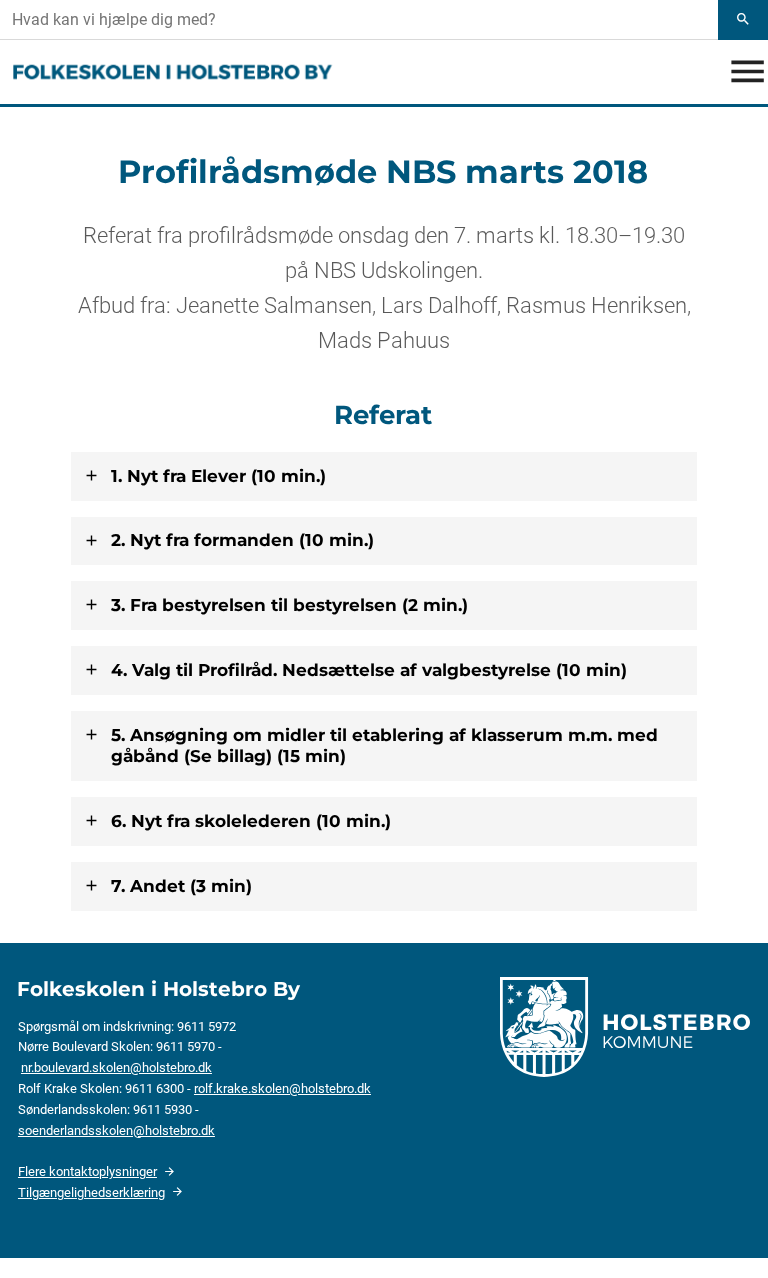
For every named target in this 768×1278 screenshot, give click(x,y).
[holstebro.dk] (625, 1025)
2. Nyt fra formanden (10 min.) (242, 540)
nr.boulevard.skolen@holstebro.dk (116, 1067)
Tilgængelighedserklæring (91, 1192)
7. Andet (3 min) (181, 886)
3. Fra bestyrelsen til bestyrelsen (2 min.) (289, 605)
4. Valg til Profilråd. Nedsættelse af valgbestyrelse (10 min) (369, 670)
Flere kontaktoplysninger (87, 1171)
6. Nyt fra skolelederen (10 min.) (251, 821)
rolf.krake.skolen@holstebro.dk (282, 1088)
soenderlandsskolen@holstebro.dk (116, 1130)
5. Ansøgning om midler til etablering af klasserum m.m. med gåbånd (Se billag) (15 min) (384, 745)
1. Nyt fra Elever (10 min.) (218, 476)
